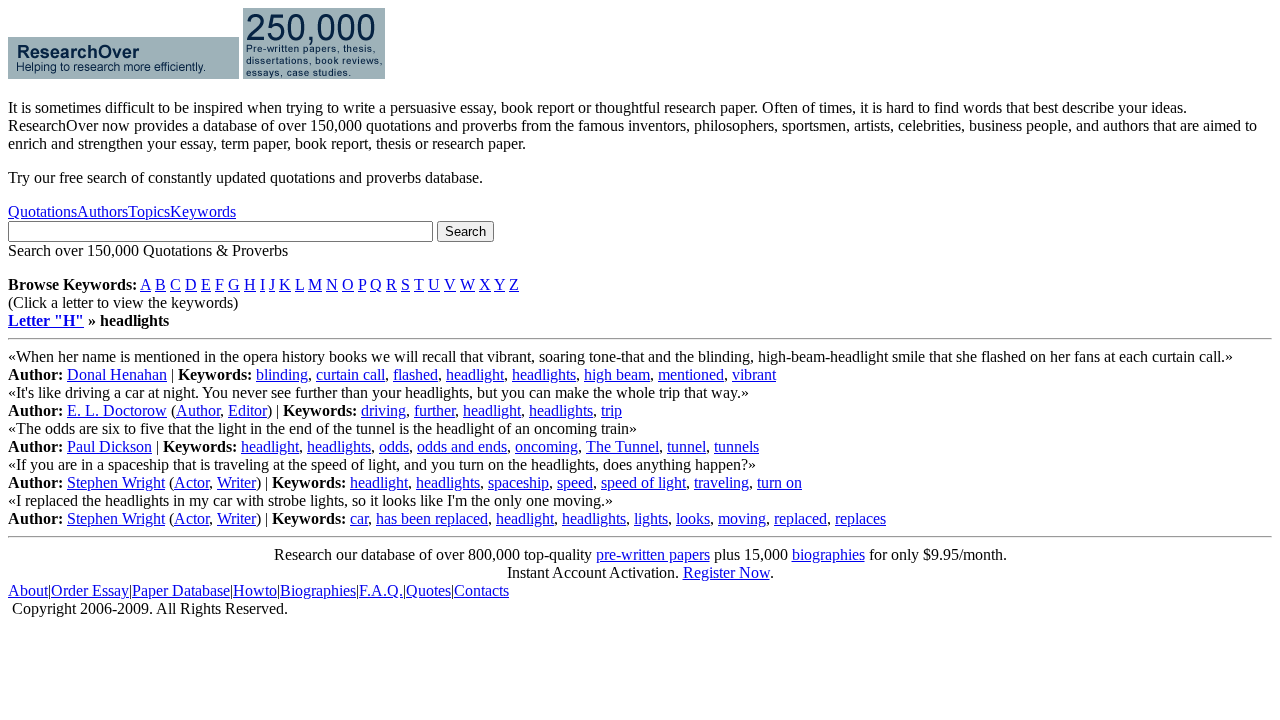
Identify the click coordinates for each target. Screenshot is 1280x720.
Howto (255, 590)
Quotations (42, 211)
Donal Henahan (117, 374)
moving (742, 518)
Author (198, 410)
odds (394, 446)
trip (611, 410)
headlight (475, 374)
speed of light (643, 482)
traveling (721, 482)
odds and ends (462, 446)
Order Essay (90, 590)
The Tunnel (622, 446)
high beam (617, 374)
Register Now (726, 572)
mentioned (691, 374)
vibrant (754, 374)
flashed (415, 374)
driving (383, 410)
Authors (102, 211)
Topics (149, 211)
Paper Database (181, 590)
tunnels (736, 446)
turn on (779, 482)
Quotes (428, 590)
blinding (282, 374)
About (28, 590)
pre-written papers (653, 554)
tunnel (686, 446)
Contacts (481, 590)
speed (575, 482)
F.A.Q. (381, 590)
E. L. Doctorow (117, 410)
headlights (544, 374)
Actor (191, 482)
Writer (236, 482)
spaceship (518, 482)
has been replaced (432, 518)
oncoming (546, 446)
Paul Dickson (109, 446)
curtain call (350, 374)
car (359, 518)
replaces (860, 518)
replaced (800, 518)
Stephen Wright (116, 482)
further (434, 410)
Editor (247, 410)
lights (651, 518)
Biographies (318, 590)
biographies (828, 554)
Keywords (203, 211)
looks (693, 518)
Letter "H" (46, 320)
